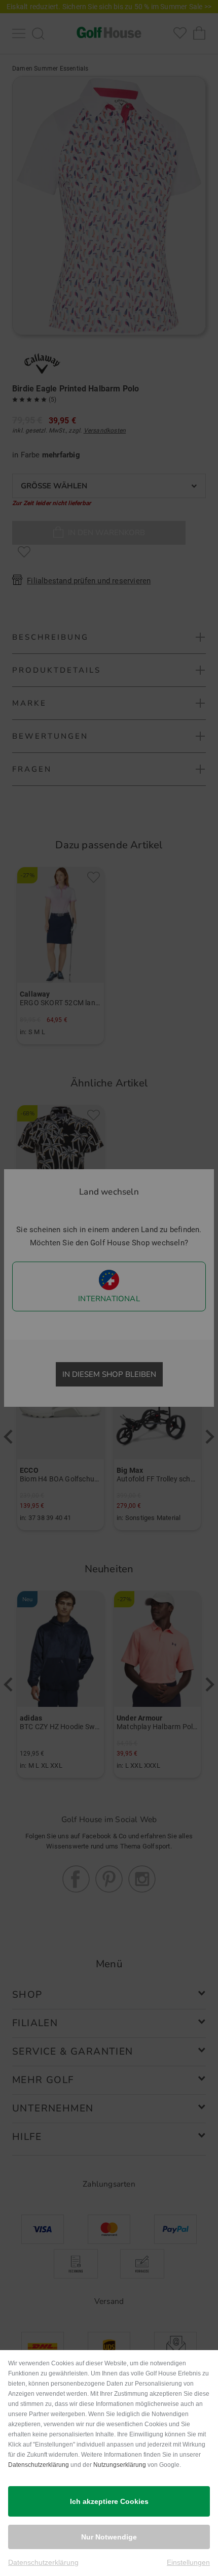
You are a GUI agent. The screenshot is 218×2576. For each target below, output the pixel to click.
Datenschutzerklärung (39, 2465)
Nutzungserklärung (120, 2465)
